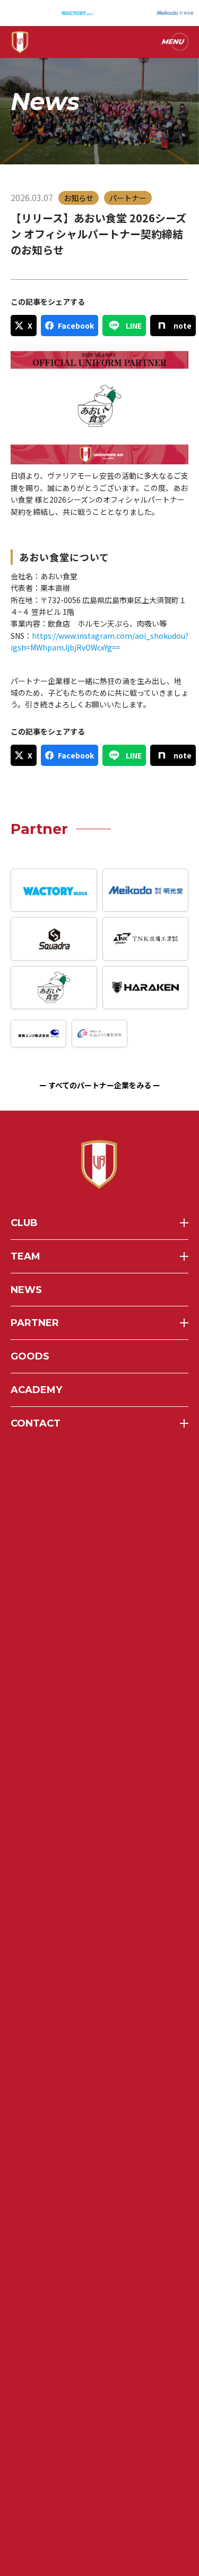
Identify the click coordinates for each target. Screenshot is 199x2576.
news (26, 1290)
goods (30, 1356)
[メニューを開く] (174, 42)
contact (36, 1423)
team (25, 1256)
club (24, 1223)
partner (35, 1323)
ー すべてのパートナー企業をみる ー (100, 1085)
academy (36, 1390)
